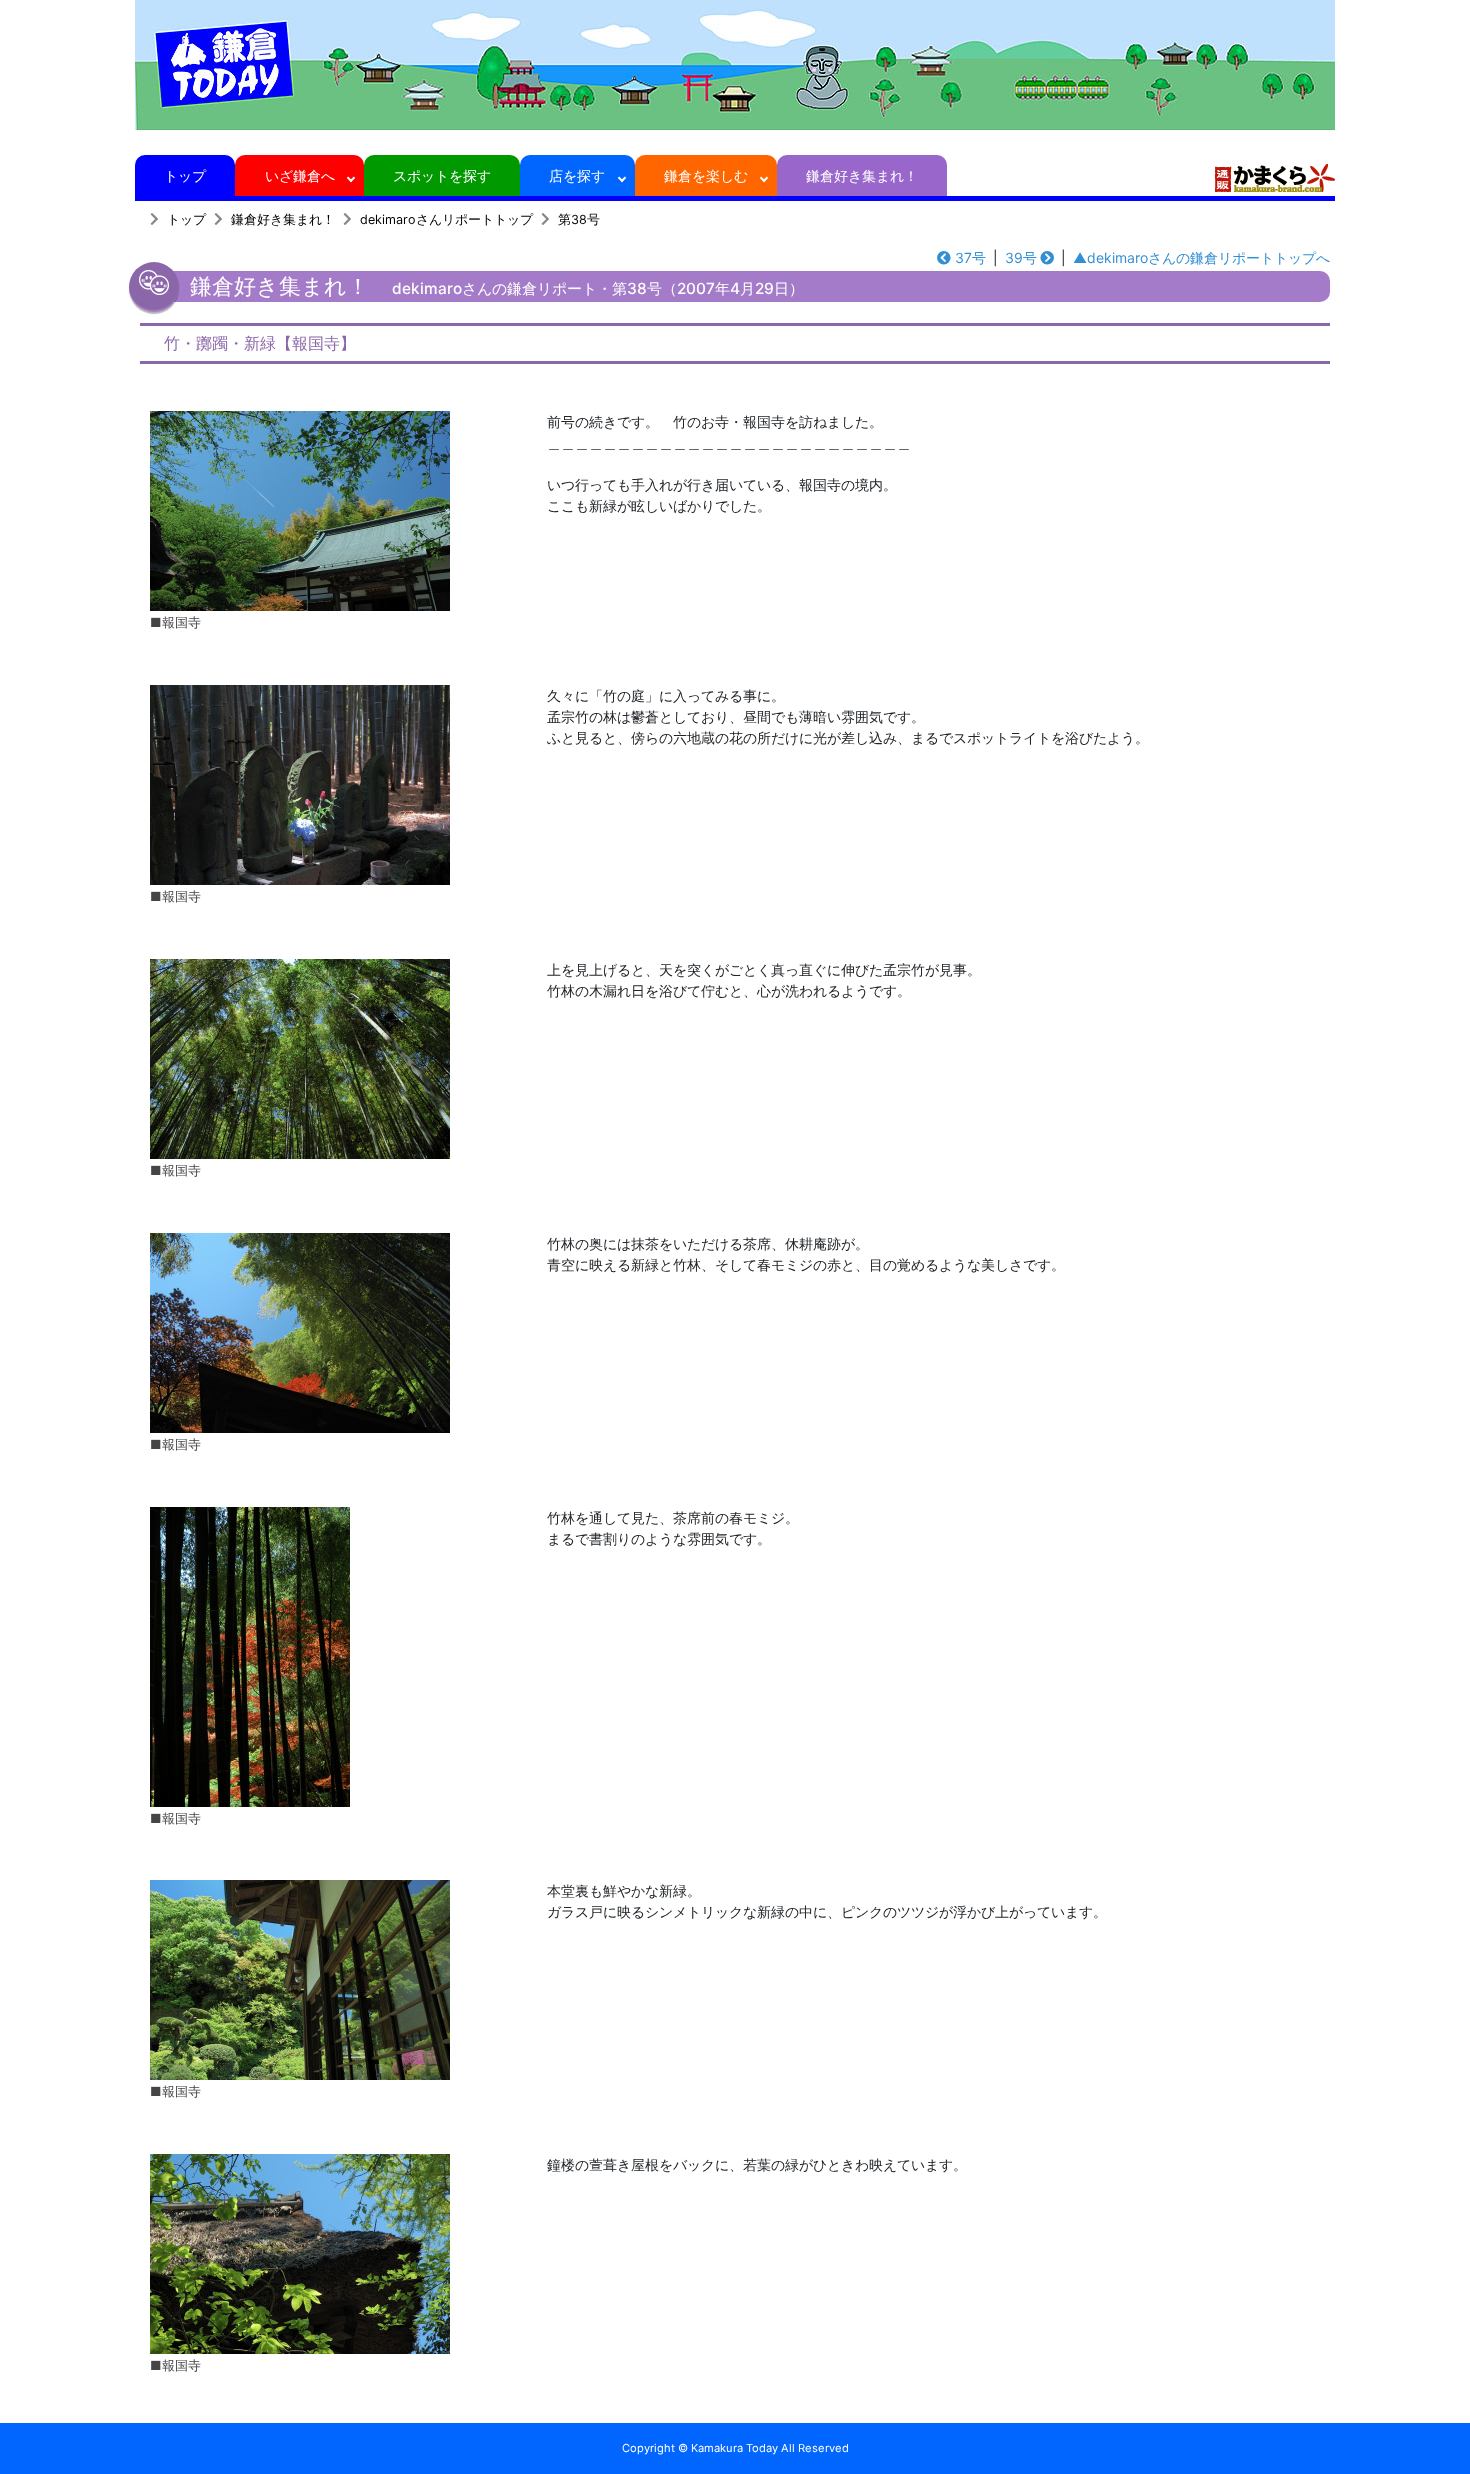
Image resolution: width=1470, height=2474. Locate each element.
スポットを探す (442, 175)
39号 (1021, 257)
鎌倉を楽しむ (706, 175)
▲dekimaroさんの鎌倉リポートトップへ (1201, 257)
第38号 (579, 219)
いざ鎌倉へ (300, 175)
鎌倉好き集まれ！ (862, 175)
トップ (185, 175)
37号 (970, 257)
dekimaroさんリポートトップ (446, 219)
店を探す (577, 175)
